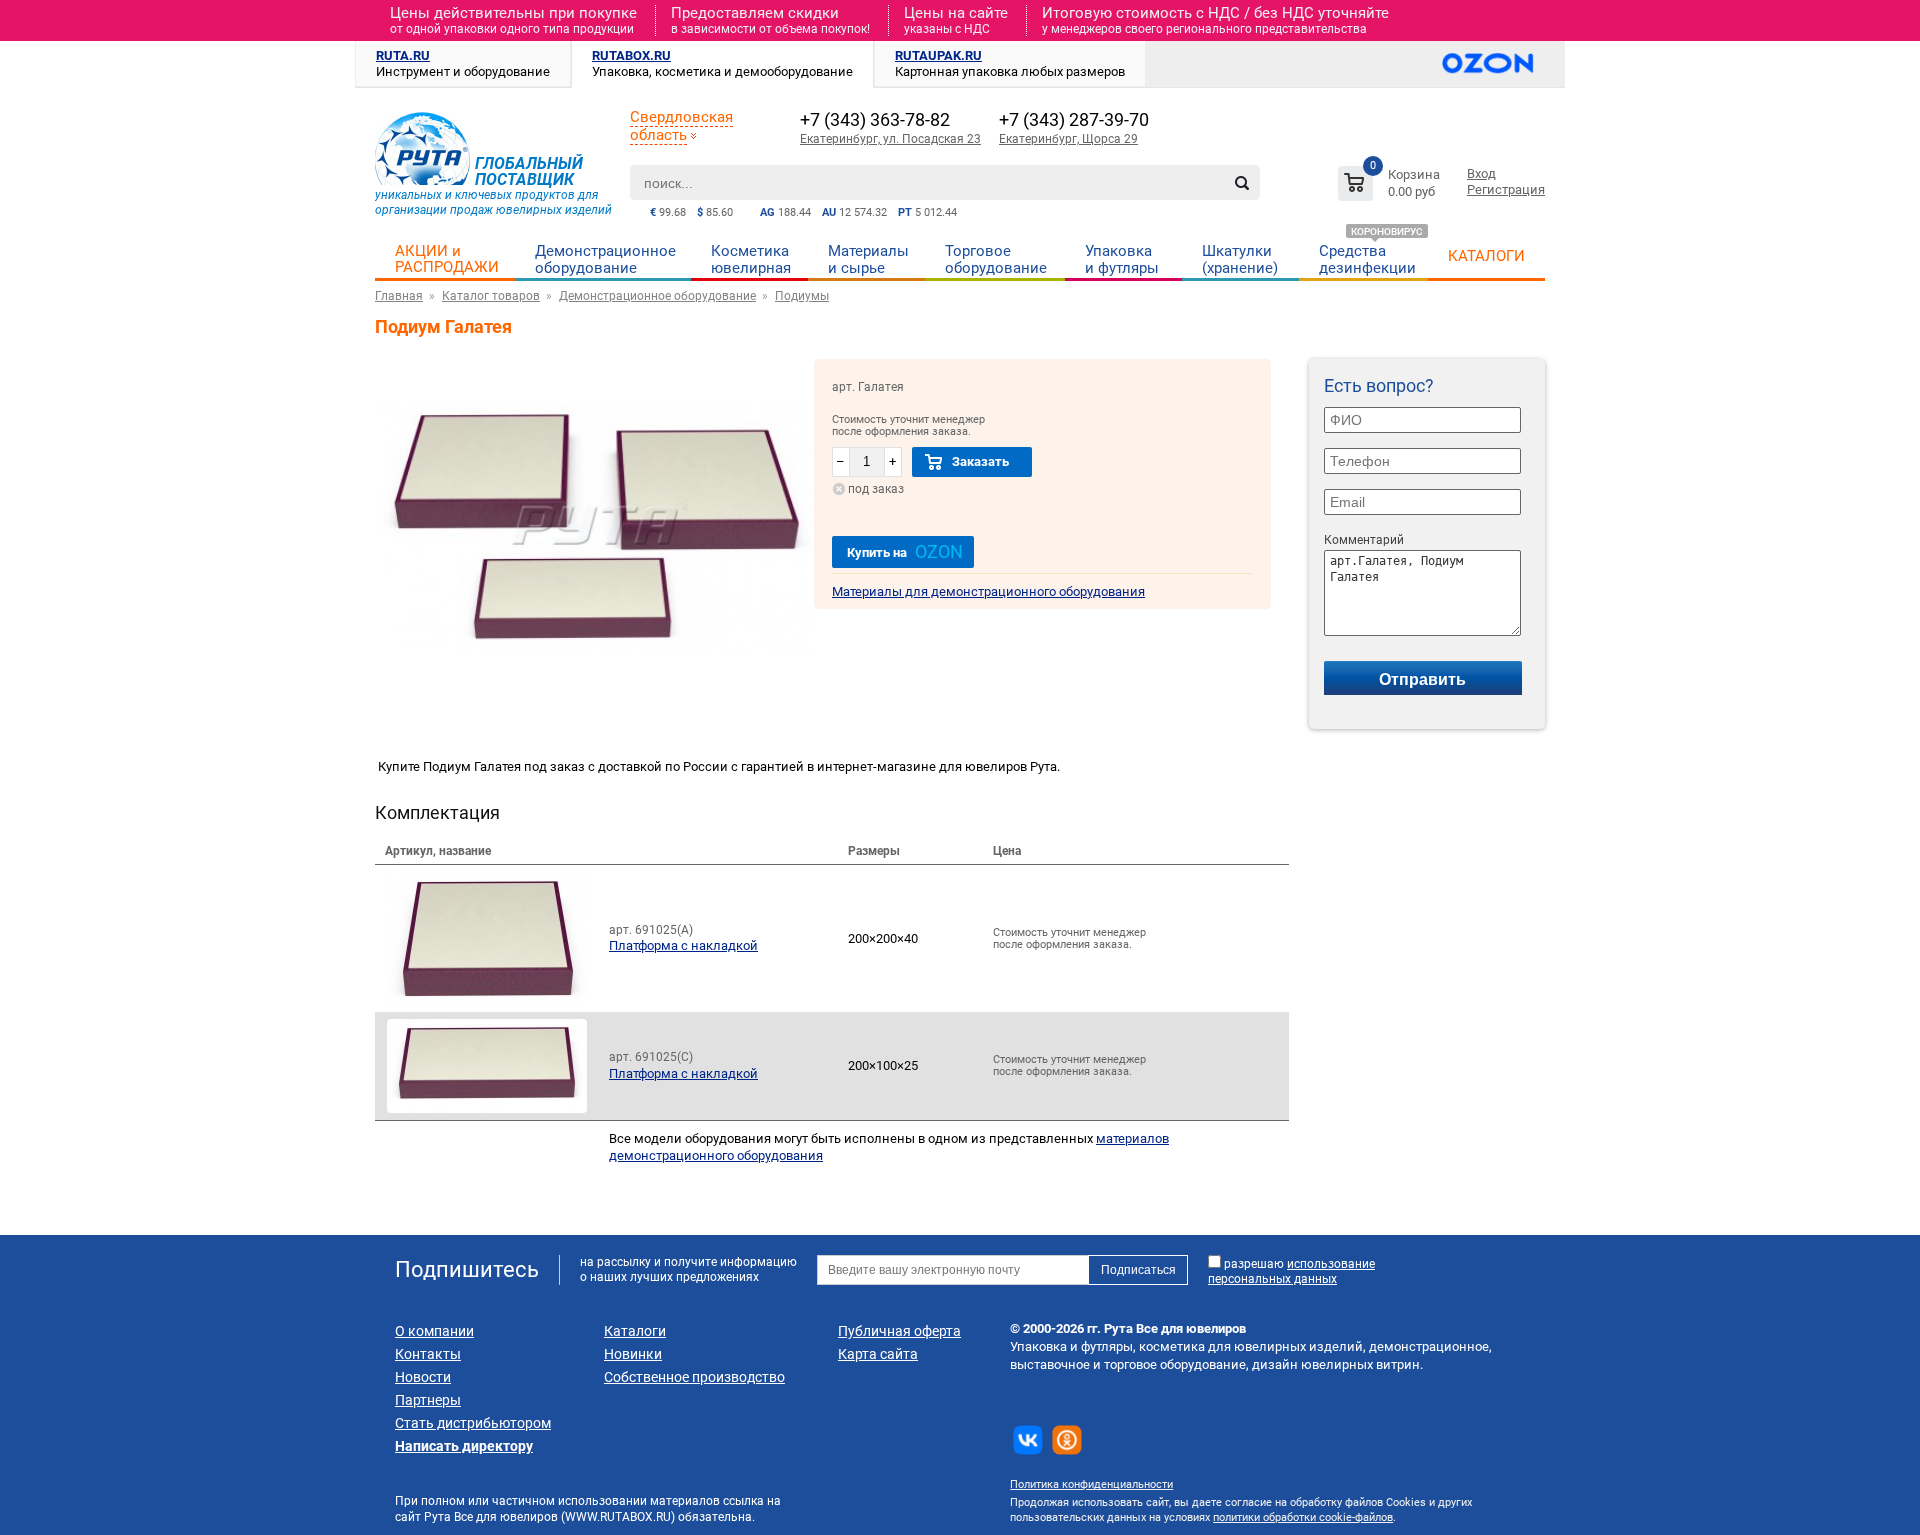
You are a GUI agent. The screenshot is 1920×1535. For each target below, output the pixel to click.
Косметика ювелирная (751, 259)
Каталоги (635, 1331)
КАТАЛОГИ (1486, 256)
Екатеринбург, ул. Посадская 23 (890, 139)
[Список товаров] (1391, 186)
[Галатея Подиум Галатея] (594, 688)
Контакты (428, 1354)
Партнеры (428, 1400)
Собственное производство (694, 1377)
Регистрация (1506, 189)
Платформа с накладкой (683, 945)
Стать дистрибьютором (473, 1423)
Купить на (905, 551)
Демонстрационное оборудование (605, 259)
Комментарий (1364, 540)
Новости (423, 1377)
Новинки (633, 1354)
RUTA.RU (403, 55)
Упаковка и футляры (1122, 259)
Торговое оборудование (996, 259)
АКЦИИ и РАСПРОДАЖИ (447, 259)
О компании (434, 1331)
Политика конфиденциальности (1091, 1484)
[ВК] (1028, 1440)
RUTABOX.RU (631, 55)
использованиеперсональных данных (1291, 1271)
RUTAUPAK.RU (938, 55)
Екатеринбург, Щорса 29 (1068, 139)
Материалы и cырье (868, 259)
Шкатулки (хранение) (1240, 259)
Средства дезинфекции (1367, 259)
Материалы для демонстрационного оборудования (988, 591)
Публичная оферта (899, 1331)
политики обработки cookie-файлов (1303, 1517)
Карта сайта (878, 1354)
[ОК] (1067, 1440)
